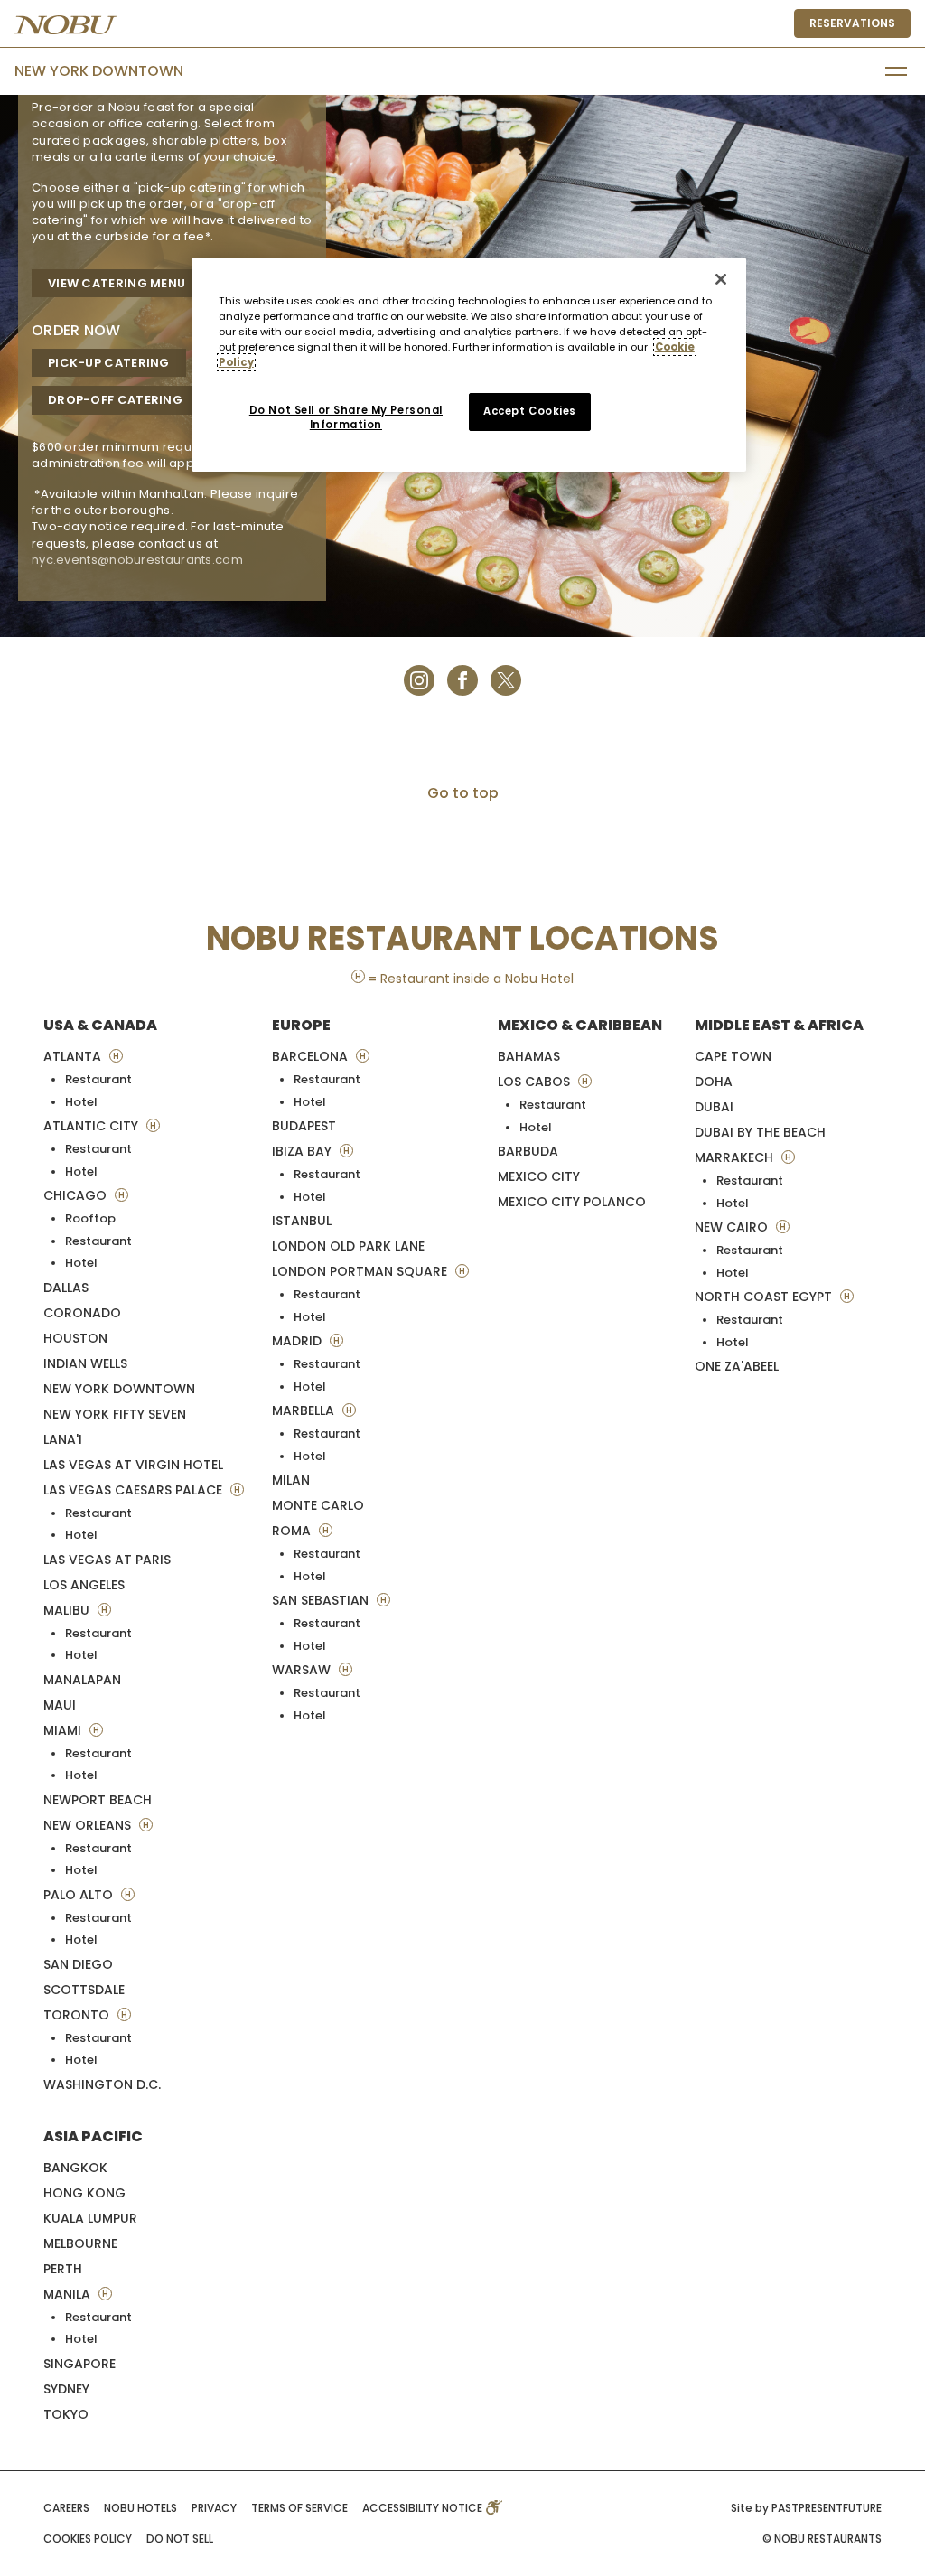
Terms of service (299, 2508)
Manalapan (82, 1680)
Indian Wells (85, 1363)
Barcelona (312, 1056)
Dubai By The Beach (760, 1132)
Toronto (78, 2015)
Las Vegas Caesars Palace (135, 1490)
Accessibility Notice (424, 2508)
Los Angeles (84, 1585)
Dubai (714, 1107)
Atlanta (74, 1056)
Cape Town (733, 1056)
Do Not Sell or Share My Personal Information (346, 417)
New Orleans (89, 1825)
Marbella (305, 1410)
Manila (69, 2294)
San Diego (78, 1964)
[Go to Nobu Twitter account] (506, 679)
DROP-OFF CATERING (115, 400)
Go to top (463, 793)
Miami (64, 1730)
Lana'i (63, 1439)
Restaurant (98, 1079)
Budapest (304, 1126)
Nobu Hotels (140, 2508)
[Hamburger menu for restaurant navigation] (896, 71)
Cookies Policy (88, 2539)
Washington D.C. (102, 2084)
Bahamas (529, 1056)
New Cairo (733, 1227)
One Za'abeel (737, 1366)
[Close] (721, 279)
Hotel (81, 1102)
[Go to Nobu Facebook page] (462, 679)
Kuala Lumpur (90, 2218)
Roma (293, 1531)
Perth (63, 2269)
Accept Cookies (530, 411)
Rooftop (90, 1218)
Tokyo (66, 2414)
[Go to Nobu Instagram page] (419, 679)
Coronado (82, 1313)
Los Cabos (536, 1082)
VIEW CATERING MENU (117, 283)
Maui (60, 1705)
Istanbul (302, 1221)
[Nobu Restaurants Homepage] (65, 24)
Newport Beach (98, 1800)
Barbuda (528, 1151)
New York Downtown (99, 71)
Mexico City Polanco (572, 1202)
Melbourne (80, 2243)
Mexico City (539, 1176)
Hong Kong (84, 2193)
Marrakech (736, 1157)
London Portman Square (361, 1271)
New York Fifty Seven (115, 1414)
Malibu (68, 1610)
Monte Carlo (318, 1505)
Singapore (79, 2364)
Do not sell (180, 2539)
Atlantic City (93, 1126)
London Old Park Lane (348, 1246)
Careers (66, 2508)
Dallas (66, 1288)
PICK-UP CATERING (109, 363)
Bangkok (75, 2168)
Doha (714, 1082)
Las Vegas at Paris (107, 1560)
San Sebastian (322, 1600)
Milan (291, 1480)
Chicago (77, 1195)
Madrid (299, 1341)
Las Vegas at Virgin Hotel (133, 1465)
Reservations (852, 23)
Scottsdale (84, 1990)
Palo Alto (80, 1895)
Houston (75, 1338)
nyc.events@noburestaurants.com (137, 560)
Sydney (66, 2389)
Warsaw (303, 1670)
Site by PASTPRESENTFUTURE (806, 2508)
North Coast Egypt (765, 1297)
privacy (214, 2508)
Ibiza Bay (304, 1151)
